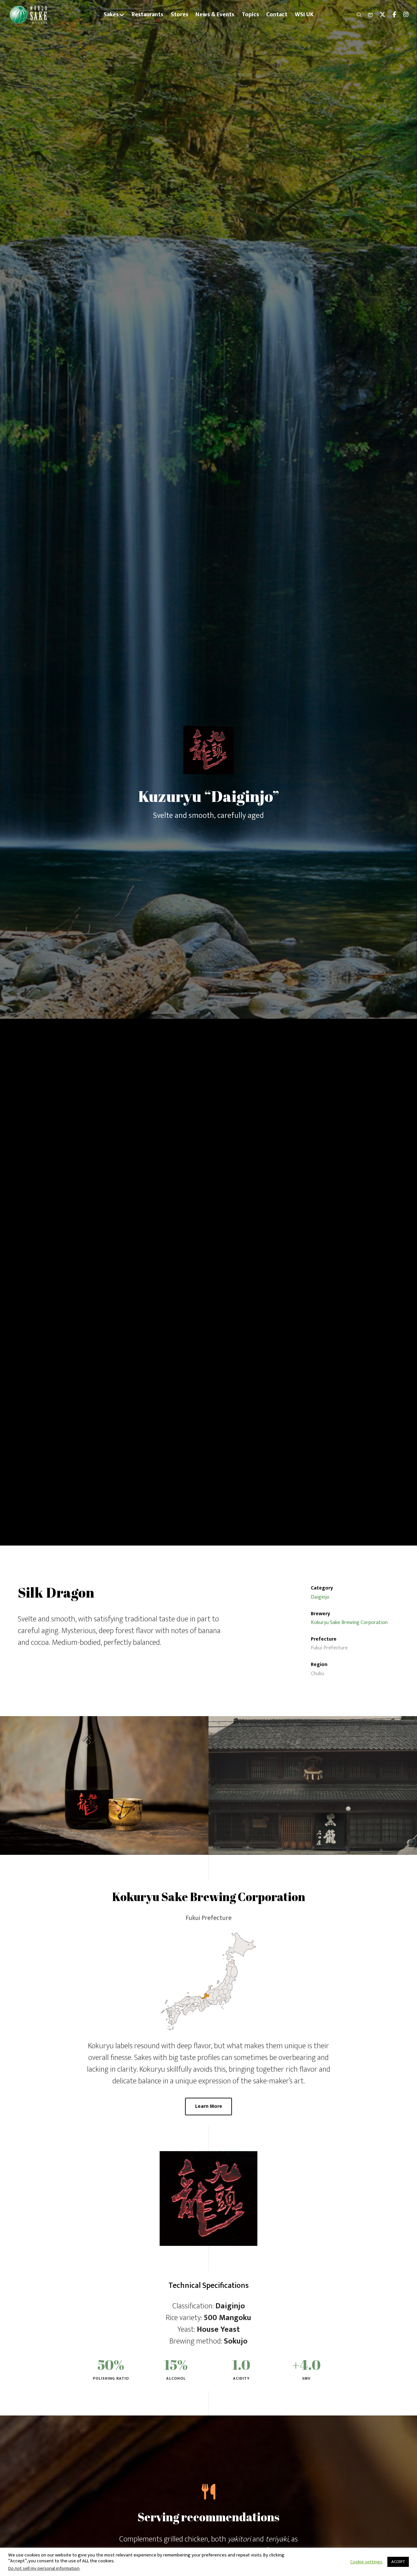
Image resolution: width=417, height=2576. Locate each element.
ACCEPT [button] (398, 2562)
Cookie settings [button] (366, 2562)
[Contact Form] (368, 15)
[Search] (356, 15)
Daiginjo (320, 1597)
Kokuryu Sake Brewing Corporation (349, 1623)
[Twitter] (380, 15)
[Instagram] (403, 15)
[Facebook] (391, 15)
